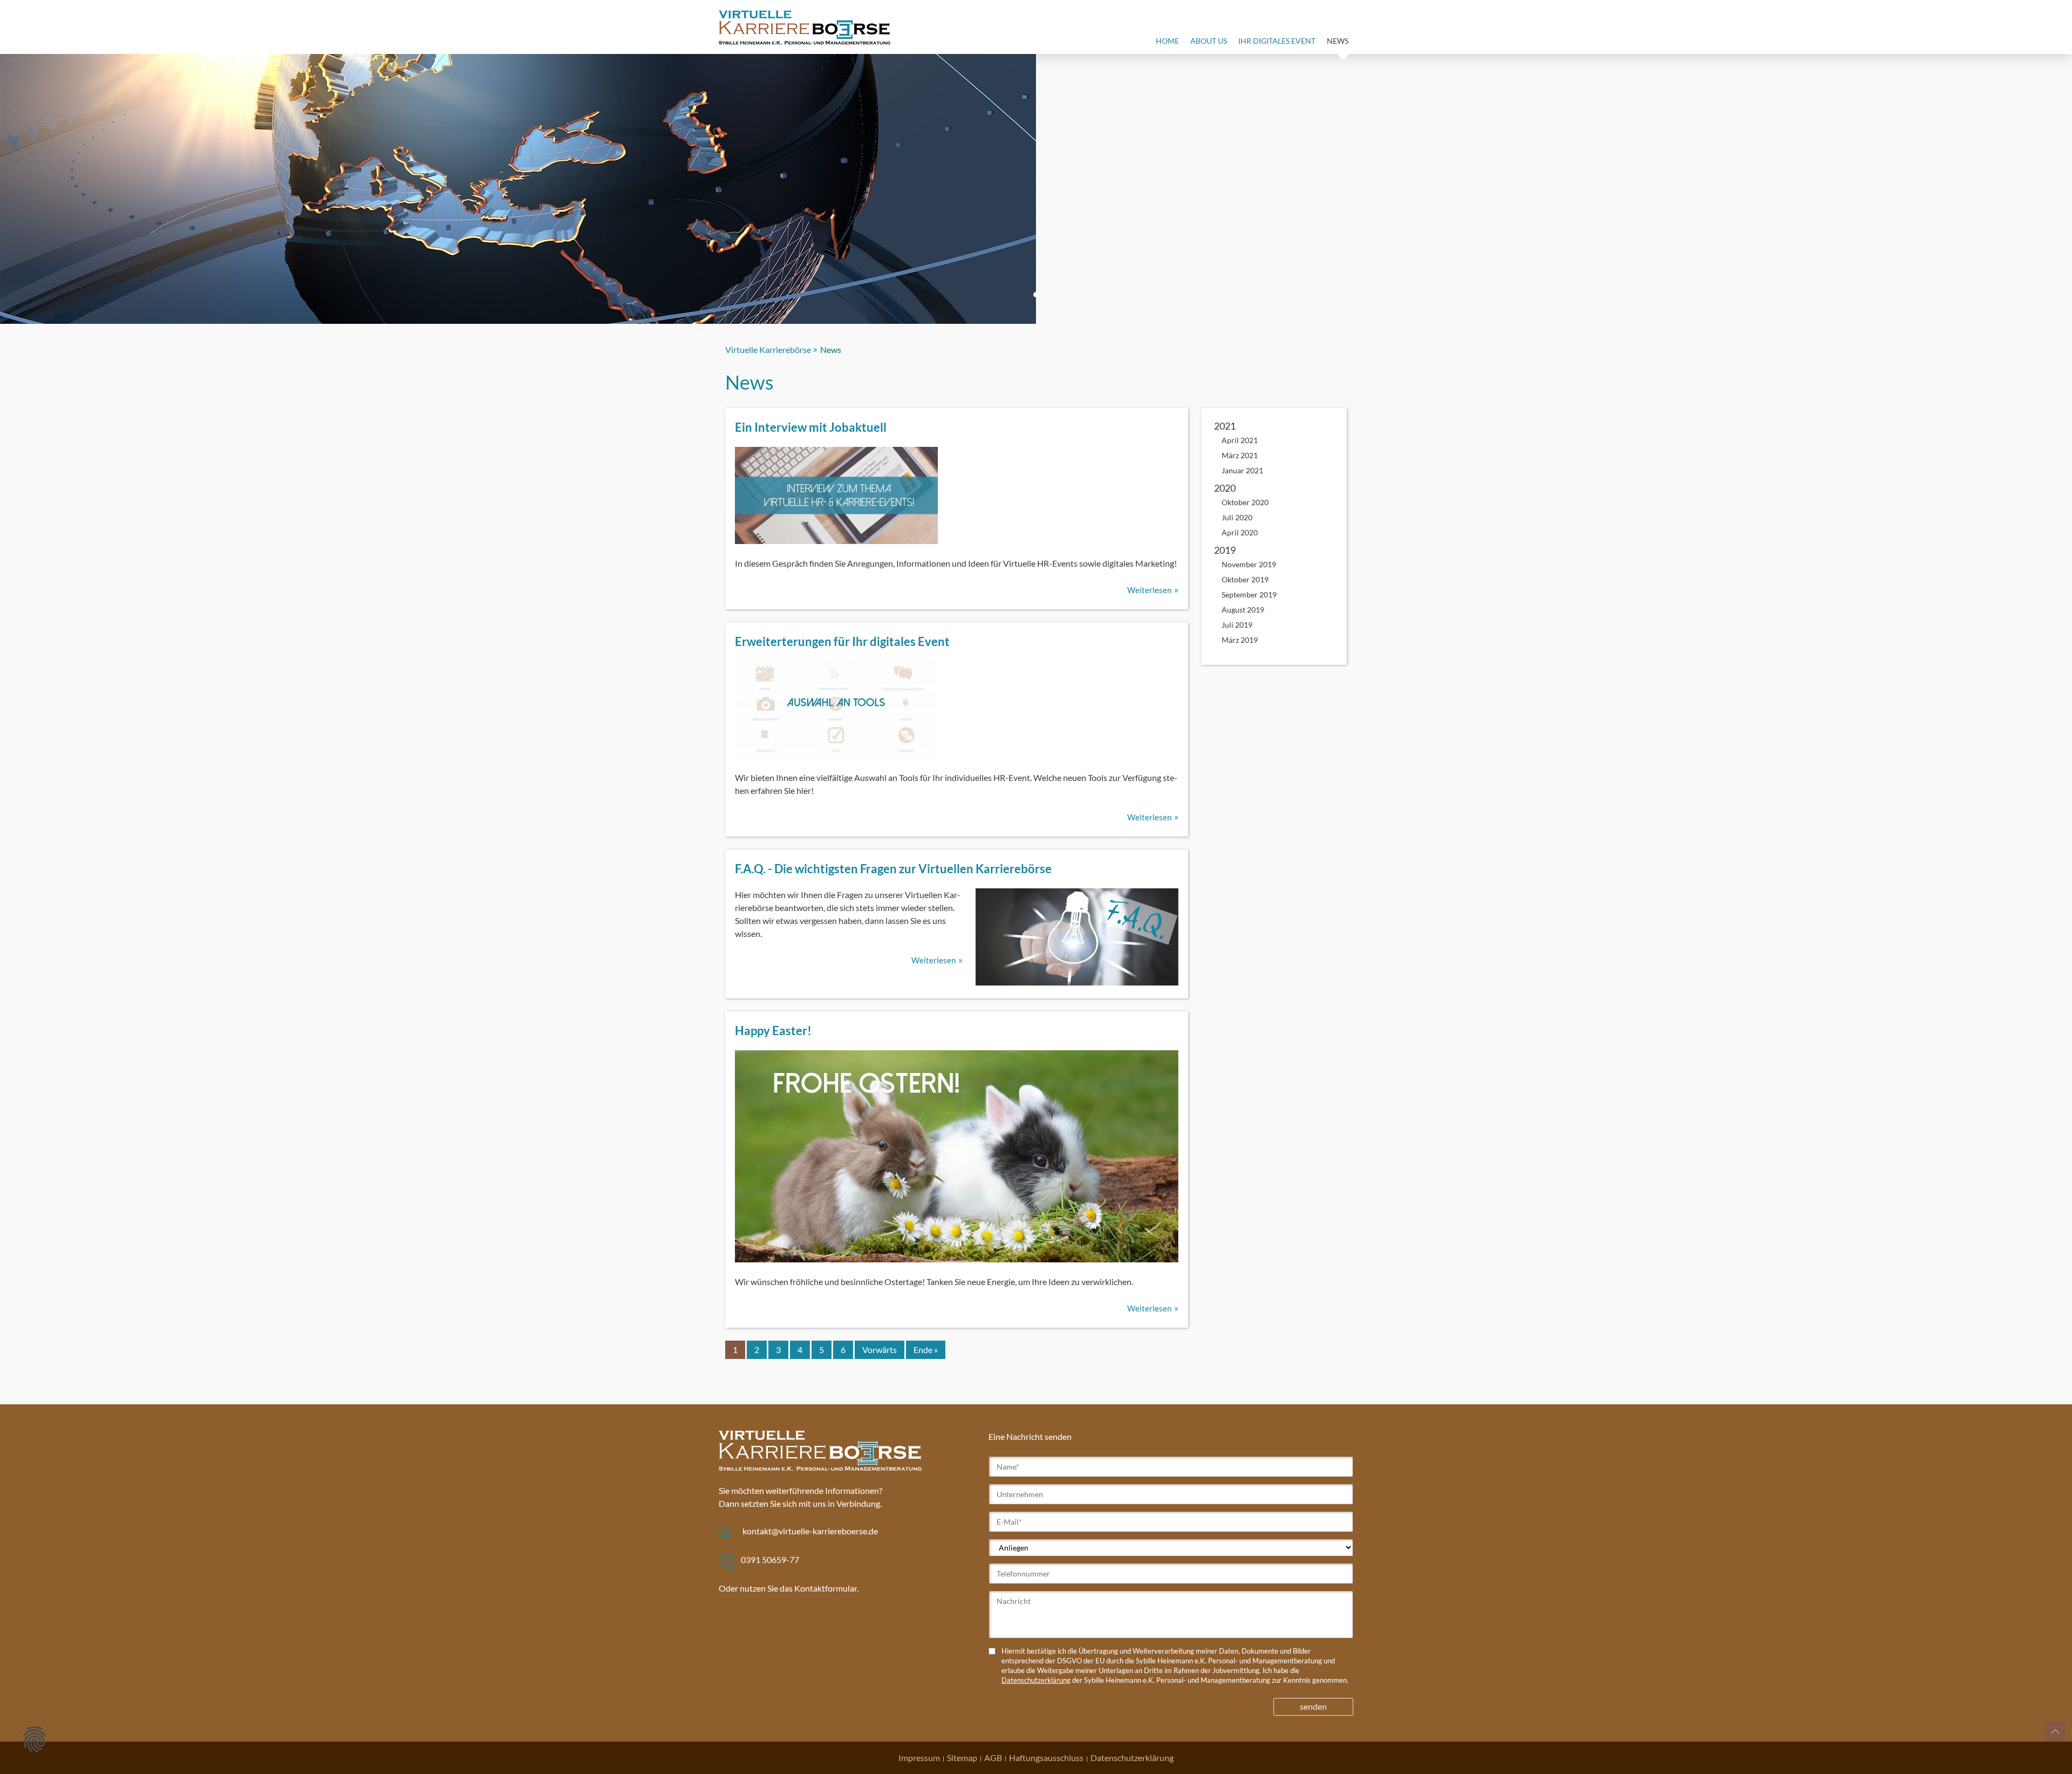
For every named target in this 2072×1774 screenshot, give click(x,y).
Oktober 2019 (1245, 579)
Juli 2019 (1237, 625)
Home (1167, 41)
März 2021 (1240, 455)
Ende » (926, 1350)
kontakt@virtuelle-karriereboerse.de (810, 1531)
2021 (1225, 426)
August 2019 (1243, 610)
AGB (993, 1758)
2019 (1225, 550)
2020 (1225, 488)
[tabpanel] (1036, 189)
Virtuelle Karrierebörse (768, 349)
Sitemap (962, 1758)
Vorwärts (880, 1350)
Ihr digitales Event (1277, 41)
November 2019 (1249, 564)
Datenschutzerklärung (1036, 1680)
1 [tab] (1036, 295)
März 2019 (1240, 640)
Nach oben (2055, 1731)
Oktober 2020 (1245, 502)
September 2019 (1249, 594)
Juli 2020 (1237, 517)
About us (1209, 41)
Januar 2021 (1242, 470)
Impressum (919, 1758)
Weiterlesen (1149, 590)
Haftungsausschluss (1046, 1758)
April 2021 (1240, 440)
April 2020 (1240, 532)
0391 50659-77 (770, 1559)
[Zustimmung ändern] (35, 1739)
